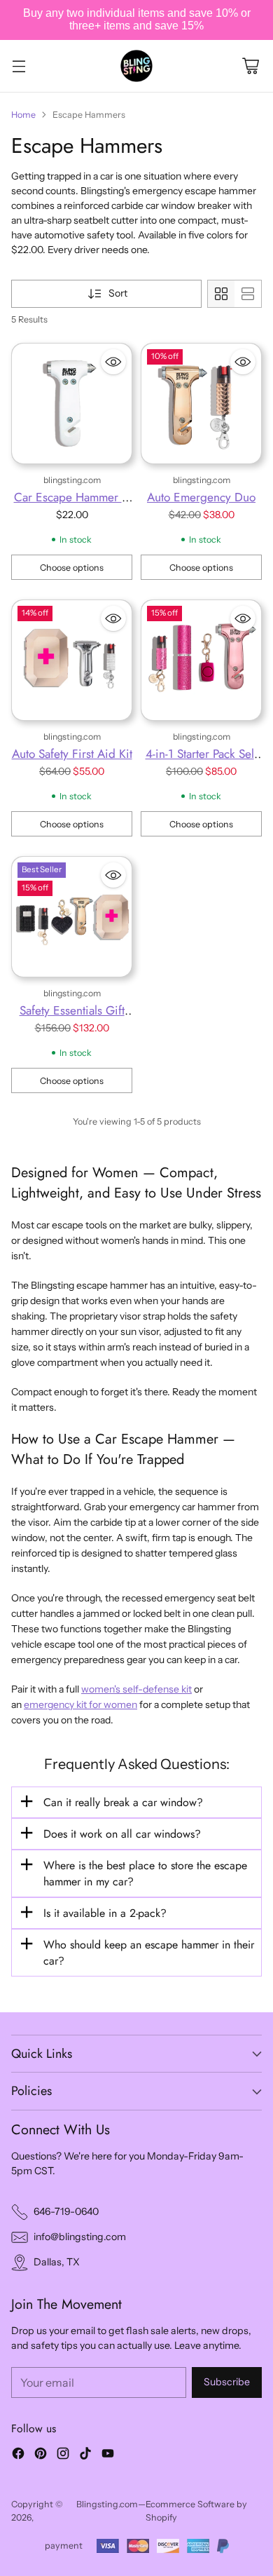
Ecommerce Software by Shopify (196, 2511)
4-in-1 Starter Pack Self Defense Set (202, 762)
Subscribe (227, 2382)
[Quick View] (113, 362)
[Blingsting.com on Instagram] (63, 2455)
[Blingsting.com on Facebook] (18, 2455)
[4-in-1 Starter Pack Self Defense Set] (201, 660)
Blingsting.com (107, 2504)
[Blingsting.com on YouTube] (108, 2455)
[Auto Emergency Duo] (201, 404)
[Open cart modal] (250, 66)
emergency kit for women (80, 1704)
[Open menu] (19, 66)
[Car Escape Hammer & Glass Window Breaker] (72, 404)
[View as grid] (221, 294)
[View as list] (248, 294)
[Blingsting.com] (136, 66)
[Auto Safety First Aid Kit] (72, 660)
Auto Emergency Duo (201, 497)
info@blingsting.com (80, 2237)
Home (23, 115)
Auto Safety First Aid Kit (72, 753)
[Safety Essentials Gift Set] (72, 917)
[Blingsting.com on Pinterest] (41, 2455)
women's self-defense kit (136, 1689)
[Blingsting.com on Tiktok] (85, 2455)
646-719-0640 (66, 2211)
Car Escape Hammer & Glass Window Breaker (72, 506)
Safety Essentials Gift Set (72, 1019)
